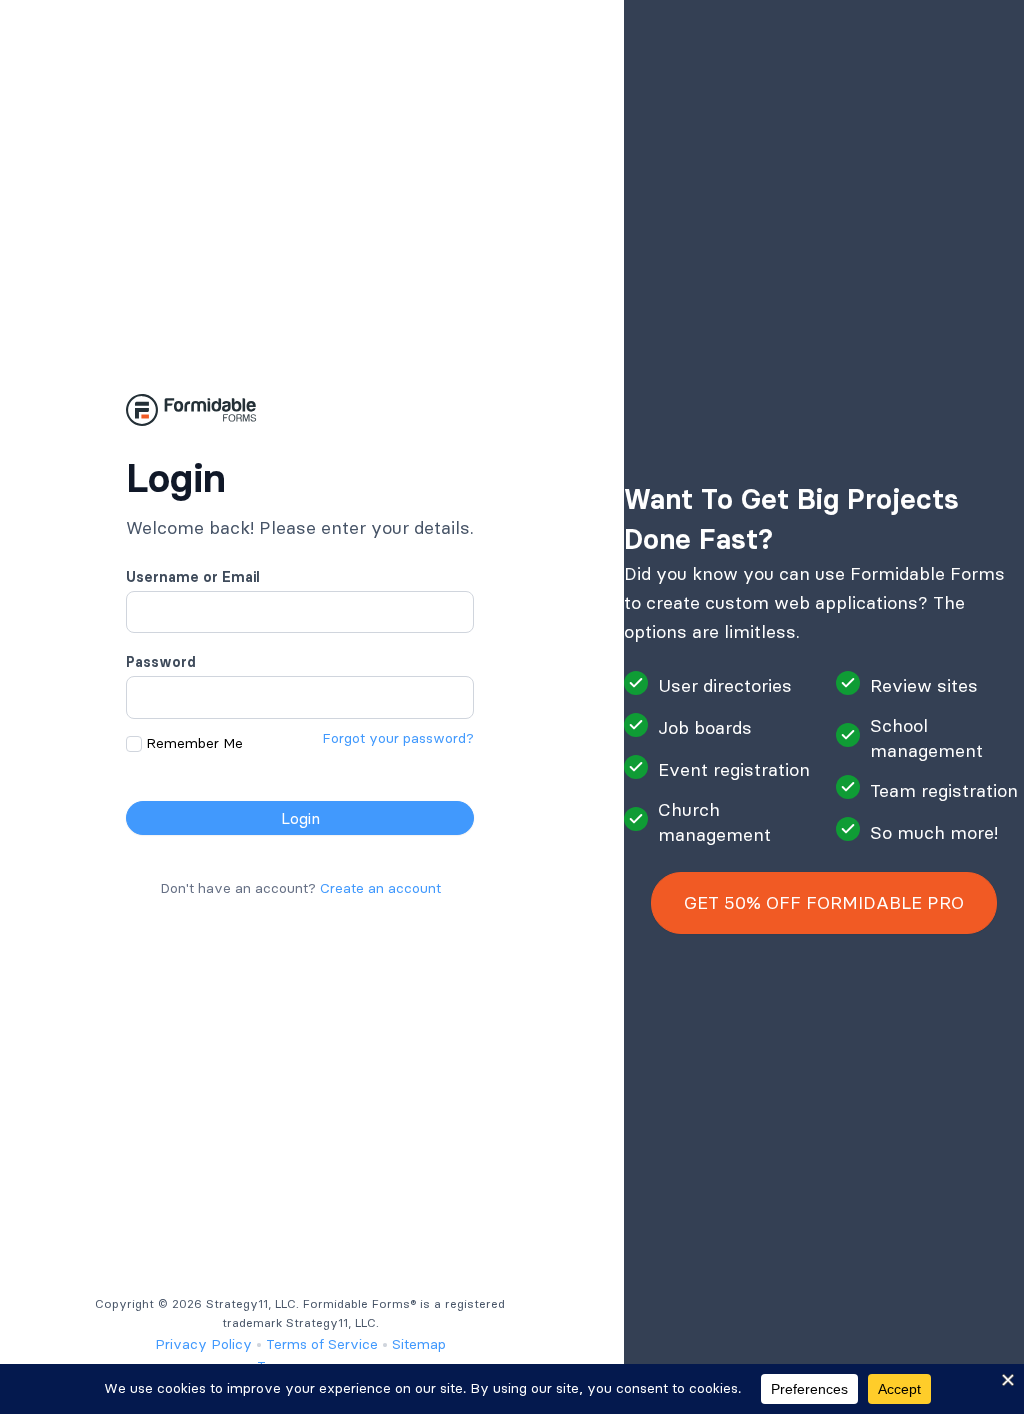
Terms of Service (322, 1344)
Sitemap (419, 1344)
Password (161, 662)
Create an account (380, 888)
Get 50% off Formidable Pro (824, 902)
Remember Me (194, 743)
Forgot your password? (398, 738)
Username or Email (193, 577)
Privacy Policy (203, 1344)
